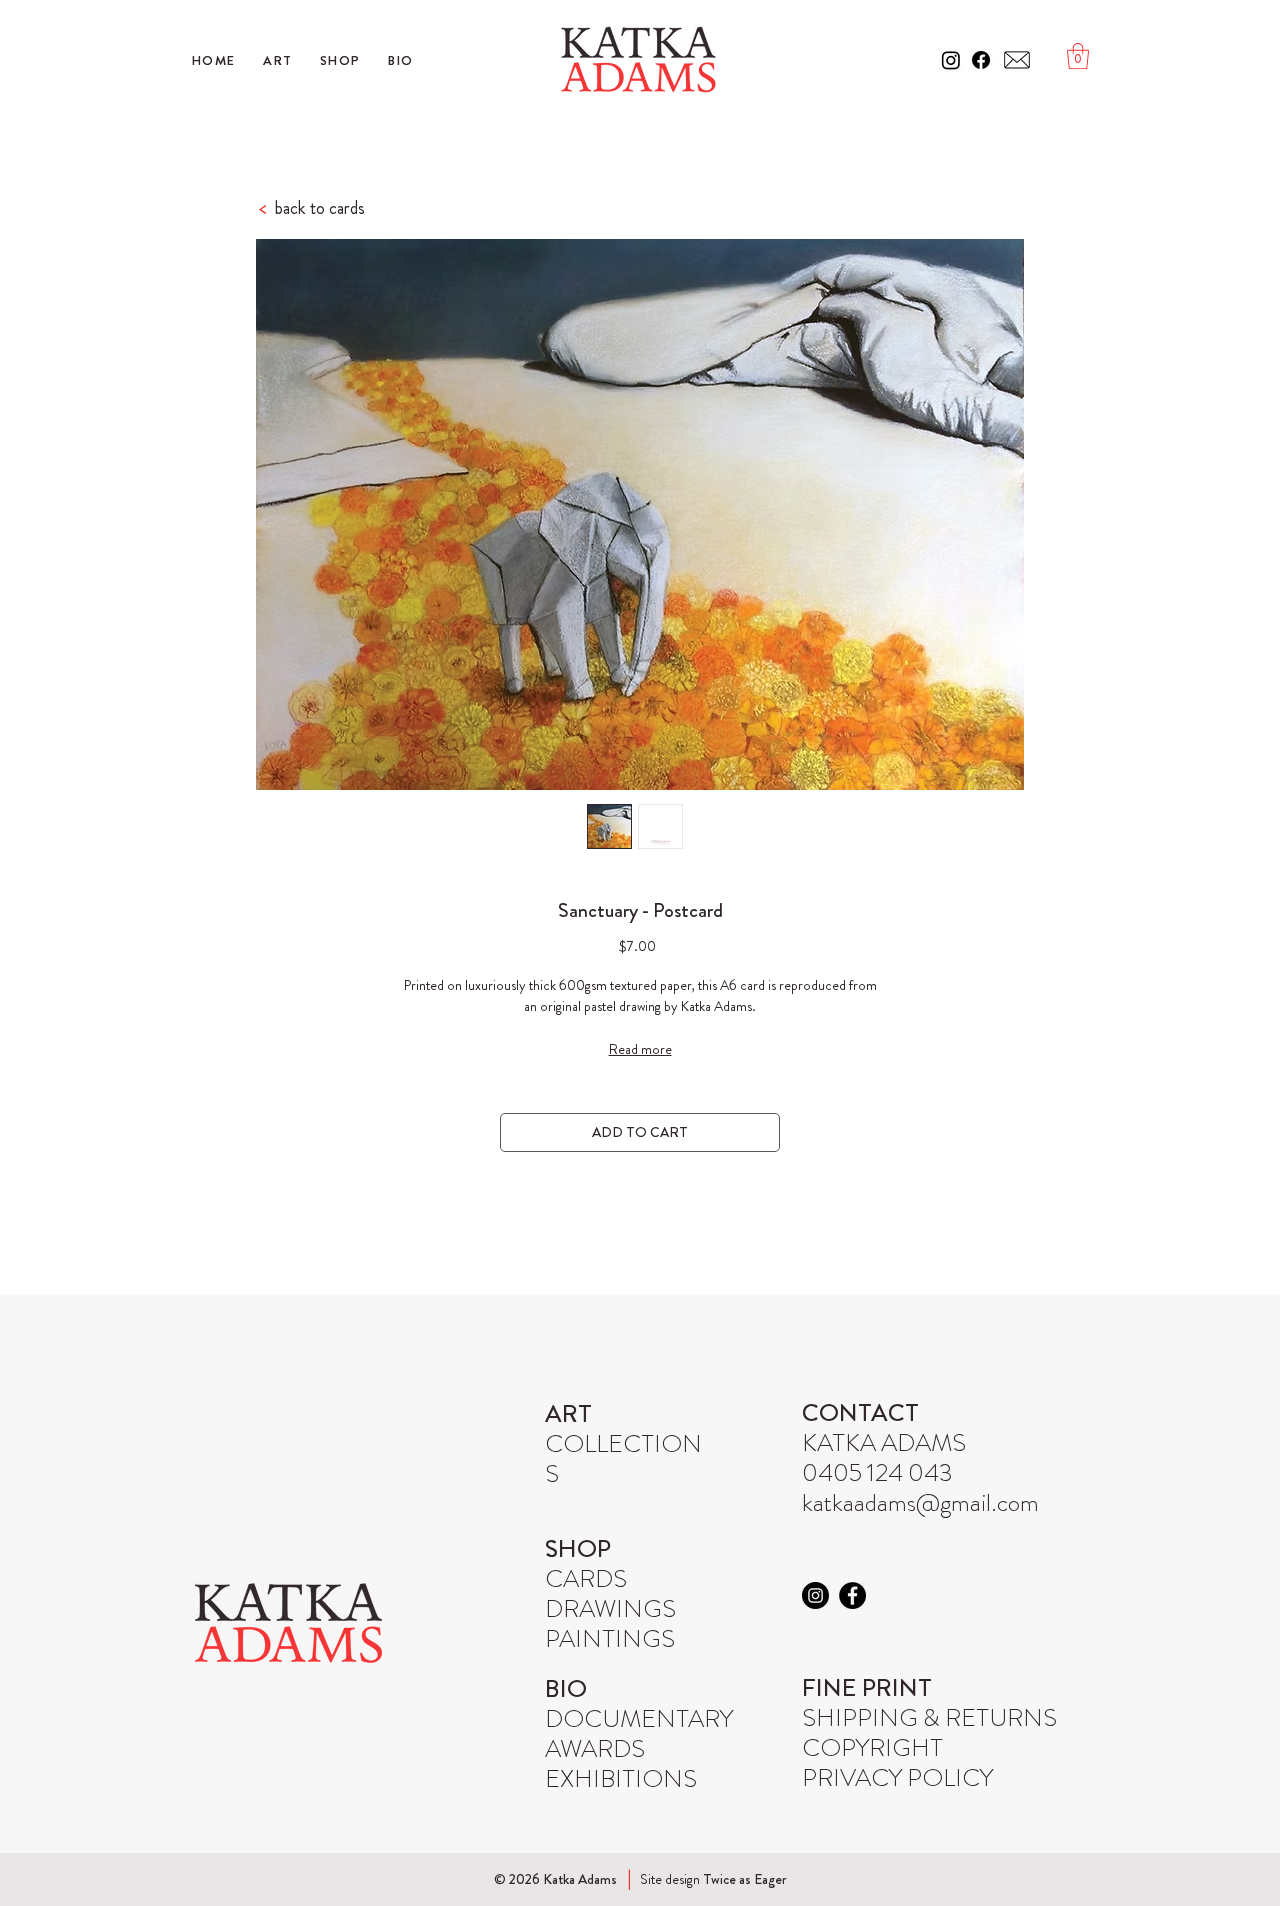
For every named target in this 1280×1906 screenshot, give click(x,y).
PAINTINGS (610, 1639)
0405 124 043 (877, 1473)
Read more (640, 1049)
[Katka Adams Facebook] (981, 60)
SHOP (578, 1549)
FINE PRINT (867, 1688)
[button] (1078, 56)
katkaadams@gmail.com (920, 1503)
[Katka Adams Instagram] (951, 60)
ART (568, 1414)
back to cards (312, 208)
